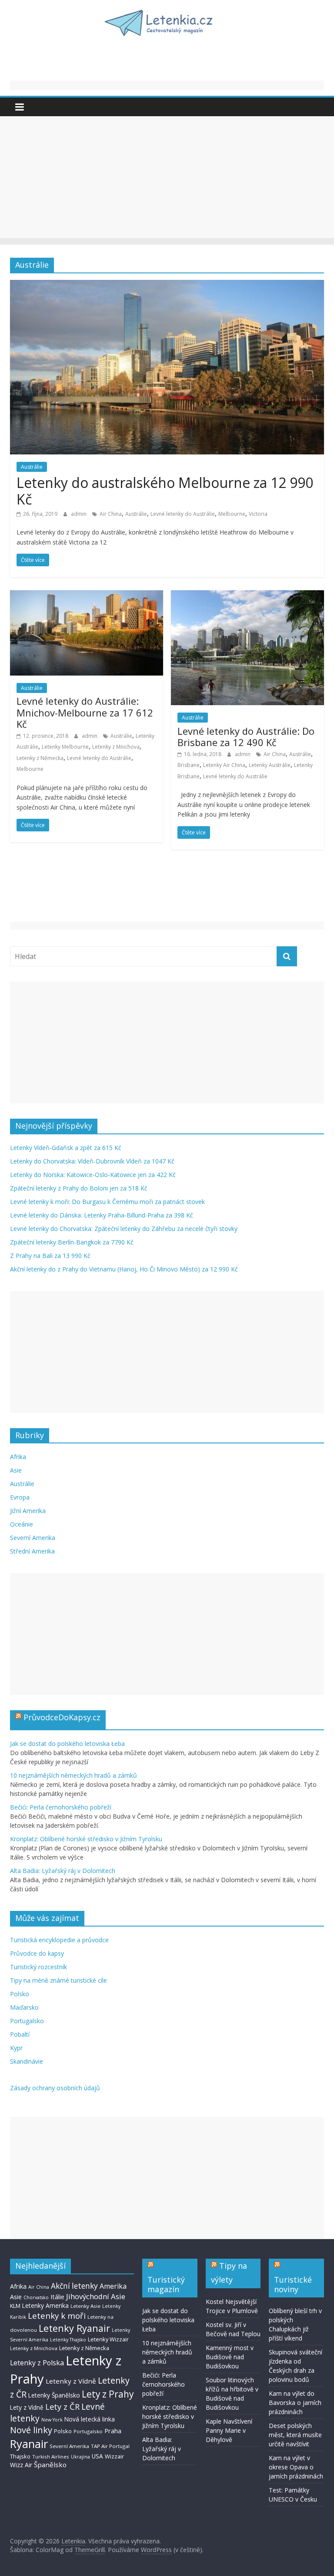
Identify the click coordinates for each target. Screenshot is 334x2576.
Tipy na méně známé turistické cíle (58, 1980)
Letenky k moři (57, 2316)
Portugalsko (27, 2021)
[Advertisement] (167, 177)
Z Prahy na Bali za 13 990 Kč (50, 1256)
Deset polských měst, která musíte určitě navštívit (295, 2435)
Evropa (20, 1497)
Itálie (57, 2297)
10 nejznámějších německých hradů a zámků (73, 1775)
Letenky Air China (224, 765)
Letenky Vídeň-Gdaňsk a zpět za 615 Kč (66, 1148)
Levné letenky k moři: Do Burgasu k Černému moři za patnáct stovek (107, 1202)
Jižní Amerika (28, 1511)
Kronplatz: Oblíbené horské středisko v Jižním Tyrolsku (86, 1839)
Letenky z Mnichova (116, 747)
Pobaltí (20, 2034)
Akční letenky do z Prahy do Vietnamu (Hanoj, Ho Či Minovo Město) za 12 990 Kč (124, 1269)
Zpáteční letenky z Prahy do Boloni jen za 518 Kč (79, 1188)
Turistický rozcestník (38, 1967)
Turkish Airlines (51, 2457)
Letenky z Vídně (71, 2381)
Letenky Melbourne (65, 747)
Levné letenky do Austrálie (183, 514)
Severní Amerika (33, 1538)
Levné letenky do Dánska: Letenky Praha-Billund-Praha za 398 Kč (102, 1215)
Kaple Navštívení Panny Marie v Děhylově (229, 2430)
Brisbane (189, 765)
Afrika (18, 1457)
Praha (113, 2431)
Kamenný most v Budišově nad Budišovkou (230, 2357)
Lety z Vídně (27, 2407)
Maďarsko (24, 2007)
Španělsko (50, 2465)
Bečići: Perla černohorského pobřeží (61, 1807)
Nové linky (31, 2430)
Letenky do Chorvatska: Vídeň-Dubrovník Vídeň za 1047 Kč (92, 1161)
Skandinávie (27, 2061)
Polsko (20, 1994)
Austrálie (32, 467)
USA (97, 2456)
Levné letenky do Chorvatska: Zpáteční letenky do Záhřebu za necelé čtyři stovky (124, 1229)
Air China (111, 514)
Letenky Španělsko (54, 2395)
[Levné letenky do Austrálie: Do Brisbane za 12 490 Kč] (247, 595)
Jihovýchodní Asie (96, 2296)
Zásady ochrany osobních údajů (55, 2088)
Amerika (113, 2286)
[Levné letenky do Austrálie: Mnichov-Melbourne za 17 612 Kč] (87, 595)
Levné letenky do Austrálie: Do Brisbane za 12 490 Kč (246, 736)
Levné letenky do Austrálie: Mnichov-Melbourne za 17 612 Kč (85, 712)
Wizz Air (21, 2465)
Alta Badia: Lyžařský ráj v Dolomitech (63, 1871)
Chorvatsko (36, 2297)
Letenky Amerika (45, 2305)
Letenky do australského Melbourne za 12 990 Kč (165, 491)
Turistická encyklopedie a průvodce (59, 1940)
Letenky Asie (85, 2306)
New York (52, 2420)
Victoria (258, 514)
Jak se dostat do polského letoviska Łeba (67, 1744)
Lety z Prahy (108, 2394)
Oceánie (22, 1524)
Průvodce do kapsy (37, 1953)
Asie (16, 1470)
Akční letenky (74, 2286)
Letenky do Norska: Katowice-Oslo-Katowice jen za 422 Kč (93, 1175)
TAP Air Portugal (110, 2446)
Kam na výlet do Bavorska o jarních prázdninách (295, 2403)
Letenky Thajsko (68, 2340)
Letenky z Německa (40, 758)
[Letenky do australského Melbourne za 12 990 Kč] (167, 285)
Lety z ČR (62, 2406)
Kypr (16, 2048)
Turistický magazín (166, 2284)
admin (79, 514)
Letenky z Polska (37, 2363)
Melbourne (232, 514)
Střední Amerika (32, 1551)
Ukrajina (80, 2457)
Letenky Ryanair (74, 2328)
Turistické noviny (293, 2284)
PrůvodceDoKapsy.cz (62, 1717)
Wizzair (114, 2456)
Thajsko (20, 2456)
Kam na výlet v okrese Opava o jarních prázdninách (296, 2467)
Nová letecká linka (90, 2419)
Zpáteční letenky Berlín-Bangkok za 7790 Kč (72, 1242)
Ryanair (29, 2444)
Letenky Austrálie (270, 765)
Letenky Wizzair (108, 2339)
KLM (15, 2306)
